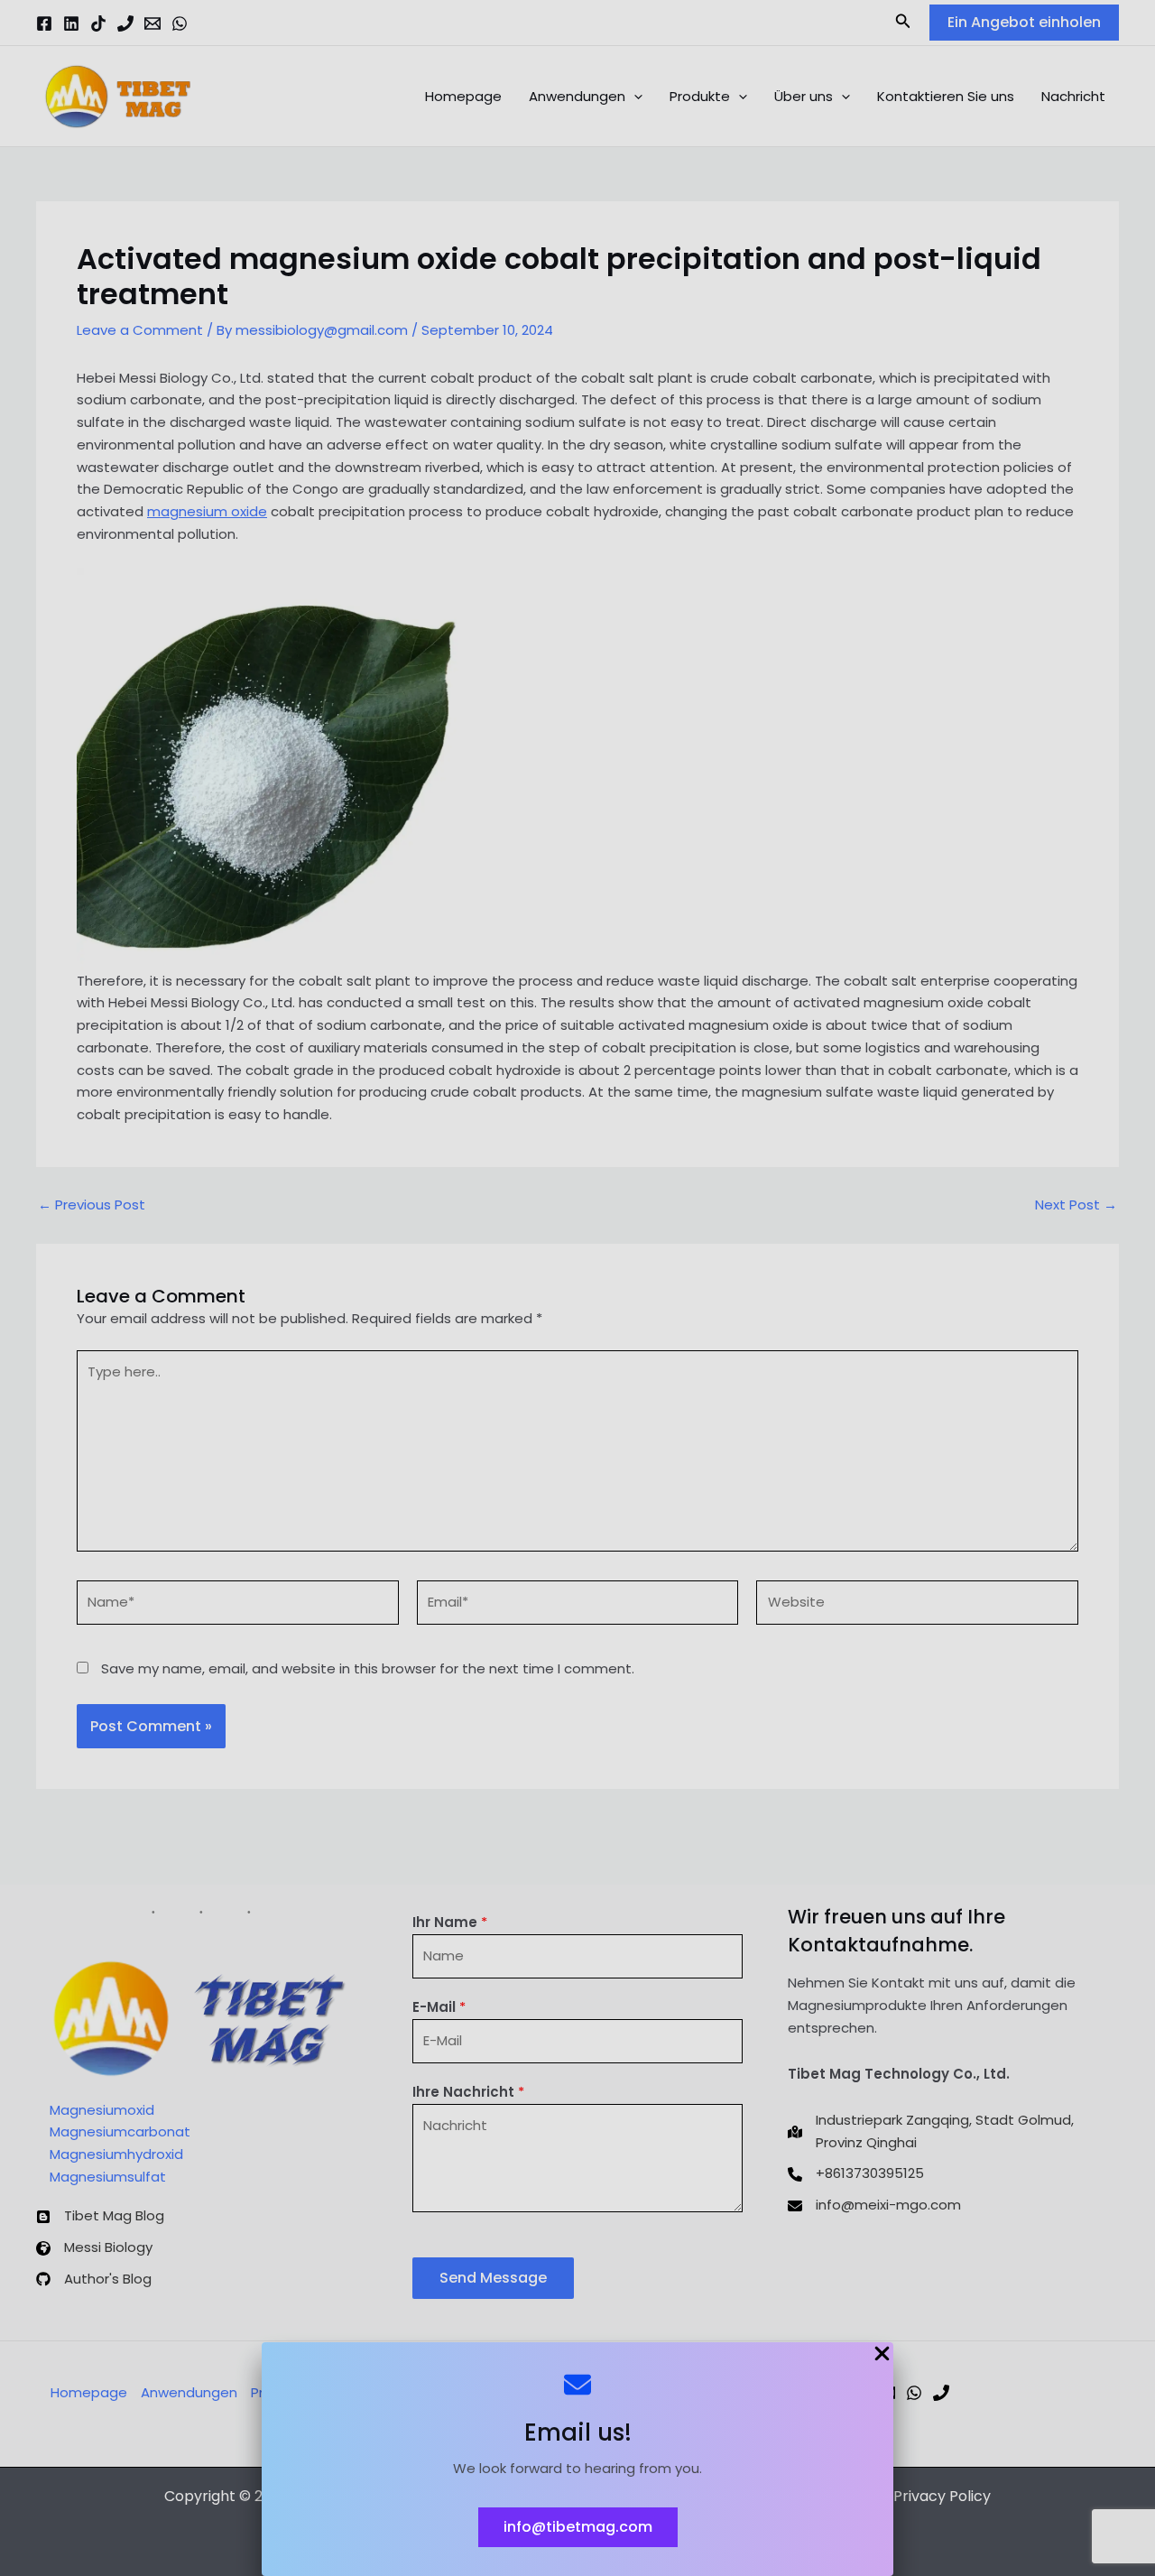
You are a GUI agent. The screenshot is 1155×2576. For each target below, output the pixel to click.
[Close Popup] (882, 2355)
